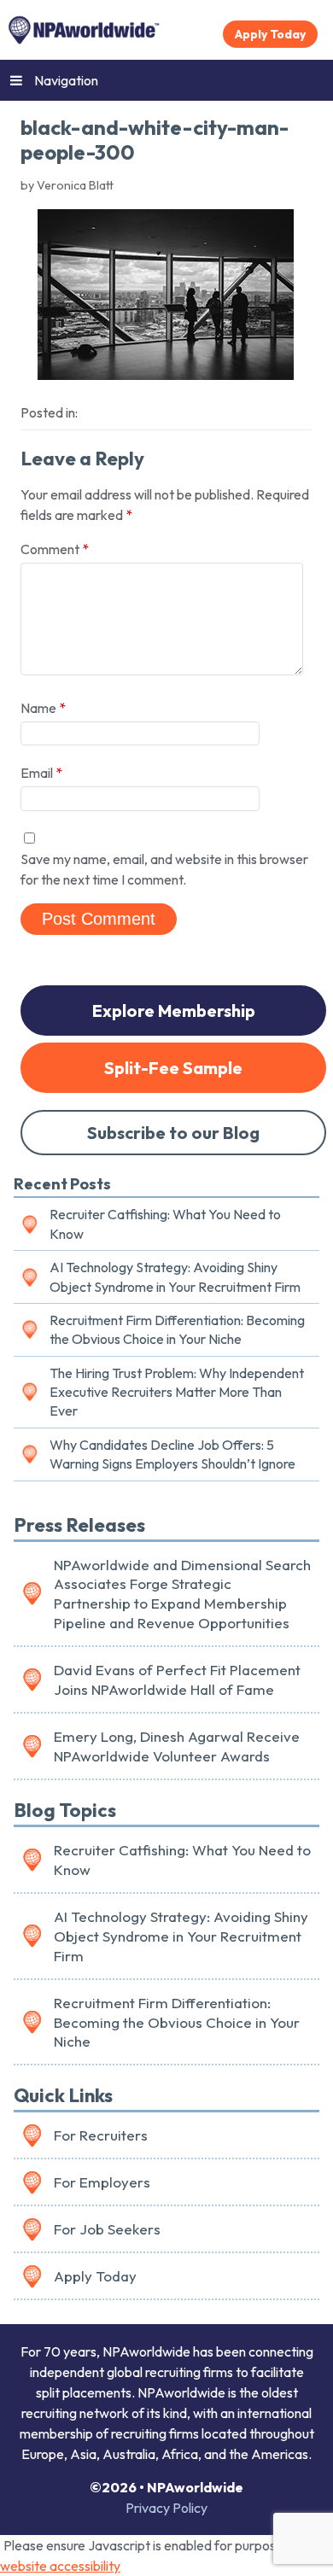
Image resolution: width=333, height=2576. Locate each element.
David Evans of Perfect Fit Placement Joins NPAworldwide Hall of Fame (177, 1679)
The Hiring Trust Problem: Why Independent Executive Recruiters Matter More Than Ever (177, 1392)
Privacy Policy (166, 2508)
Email (41, 773)
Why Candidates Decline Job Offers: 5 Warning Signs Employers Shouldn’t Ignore (172, 1454)
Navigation (66, 80)
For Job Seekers (107, 2229)
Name (43, 708)
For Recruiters (101, 2135)
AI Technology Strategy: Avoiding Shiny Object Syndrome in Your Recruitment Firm (175, 1276)
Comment (55, 549)
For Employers (102, 2182)
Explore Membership (174, 1011)
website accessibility (60, 2566)
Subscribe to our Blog (173, 1133)
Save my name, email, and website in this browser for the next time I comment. (164, 869)
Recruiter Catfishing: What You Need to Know (165, 1224)
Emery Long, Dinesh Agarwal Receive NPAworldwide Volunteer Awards (177, 1746)
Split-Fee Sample (173, 1068)
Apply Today (270, 34)
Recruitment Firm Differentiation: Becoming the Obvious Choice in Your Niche (177, 1329)
